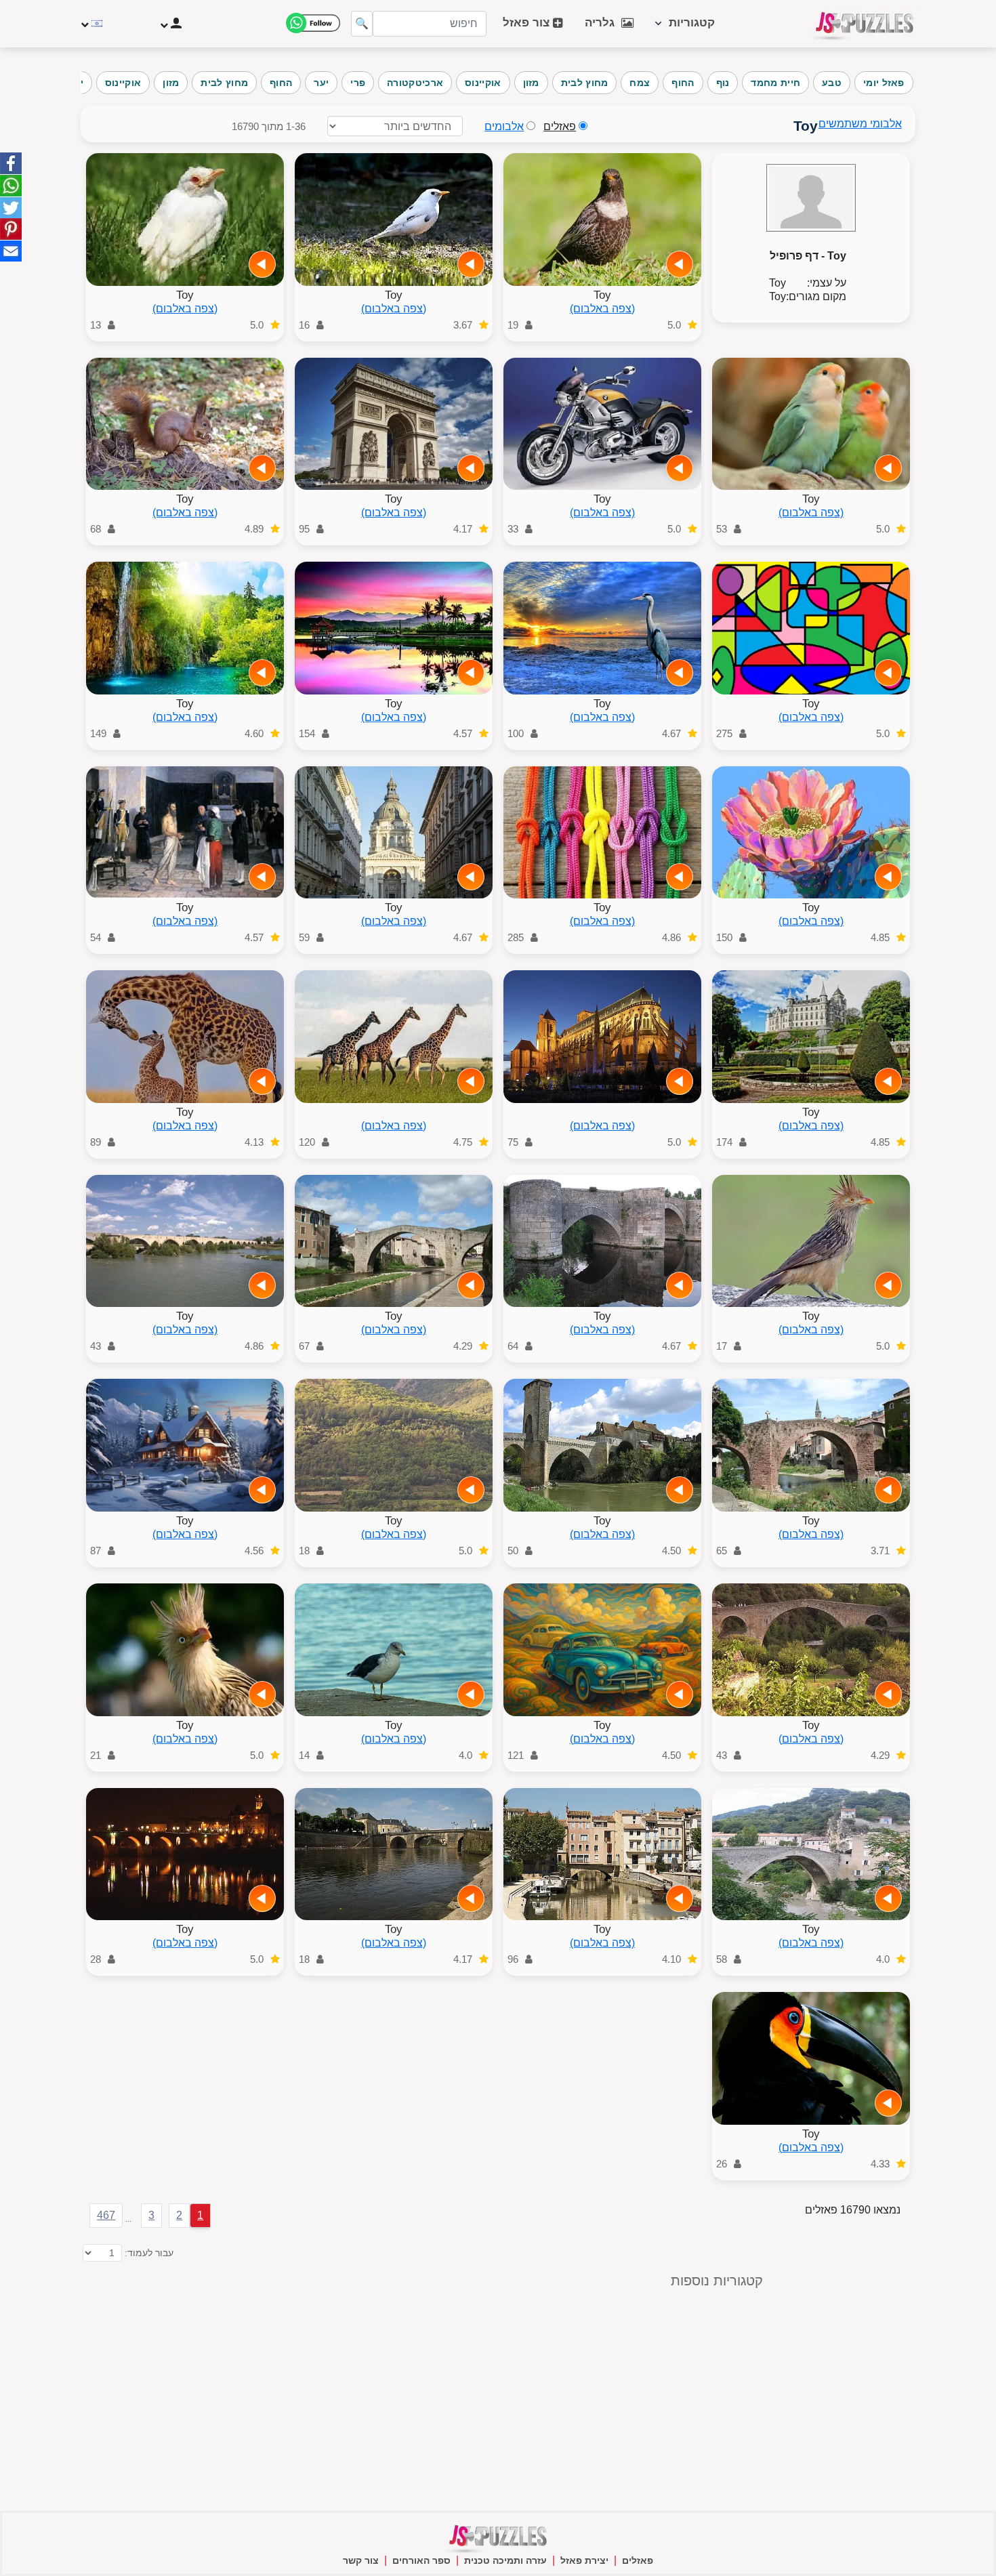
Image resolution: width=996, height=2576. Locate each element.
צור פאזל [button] (528, 23)
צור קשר (361, 2560)
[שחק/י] (680, 264)
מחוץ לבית (585, 83)
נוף (723, 83)
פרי (358, 83)
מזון (531, 83)
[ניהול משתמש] (170, 24)
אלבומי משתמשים (860, 124)
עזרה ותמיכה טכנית (505, 2560)
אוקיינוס (483, 83)
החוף (683, 83)
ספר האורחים (421, 2560)
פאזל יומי (884, 83)
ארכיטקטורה (415, 83)
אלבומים (504, 126)
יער (321, 83)
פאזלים (638, 2560)
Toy (602, 295)
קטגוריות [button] (688, 23)
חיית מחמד (775, 83)
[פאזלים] (865, 24)
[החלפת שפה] (93, 24)
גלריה (603, 23)
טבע (832, 83)
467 (106, 2215)
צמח (640, 83)
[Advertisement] (279, 2369)
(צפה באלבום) (602, 309)
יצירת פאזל (584, 2560)
